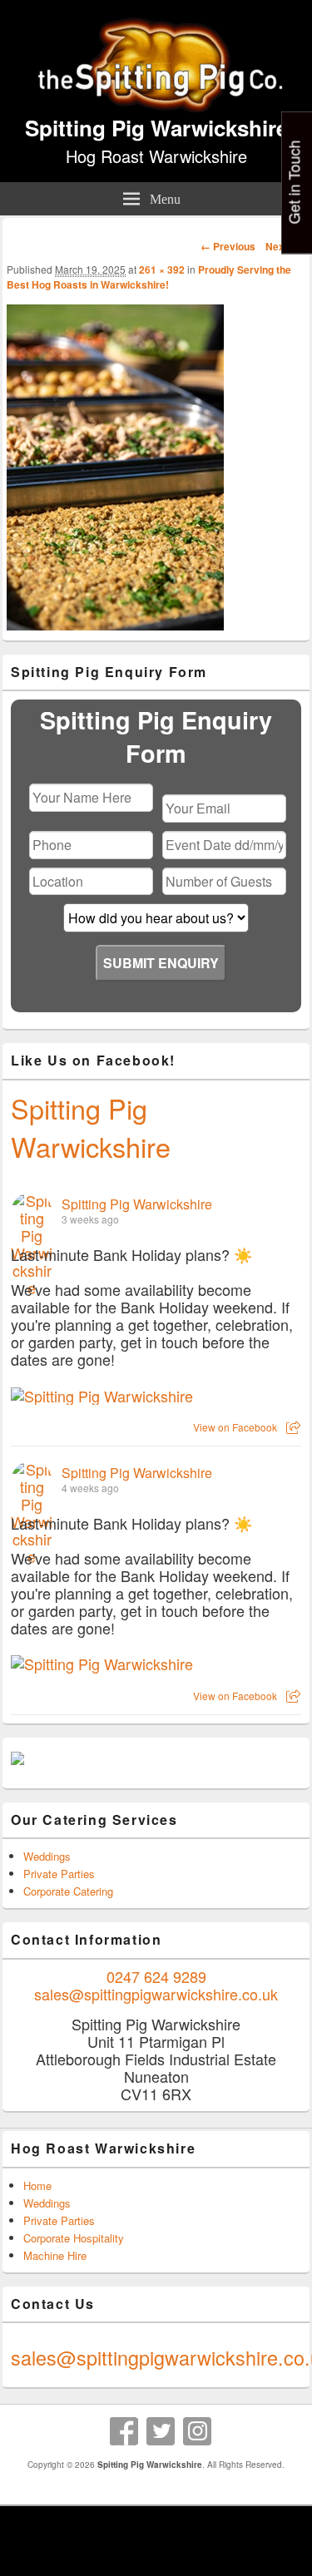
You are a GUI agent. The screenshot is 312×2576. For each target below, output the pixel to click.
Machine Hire (55, 2255)
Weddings (47, 1856)
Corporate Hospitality (74, 2238)
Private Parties (59, 1874)
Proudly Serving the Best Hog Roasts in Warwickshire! (149, 277)
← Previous (228, 246)
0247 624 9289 (156, 1976)
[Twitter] (161, 2431)
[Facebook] (124, 2431)
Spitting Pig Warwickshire (156, 128)
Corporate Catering (68, 1891)
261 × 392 (162, 269)
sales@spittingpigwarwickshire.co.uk (156, 1994)
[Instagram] (197, 2431)
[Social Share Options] (293, 1427)
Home (37, 2185)
